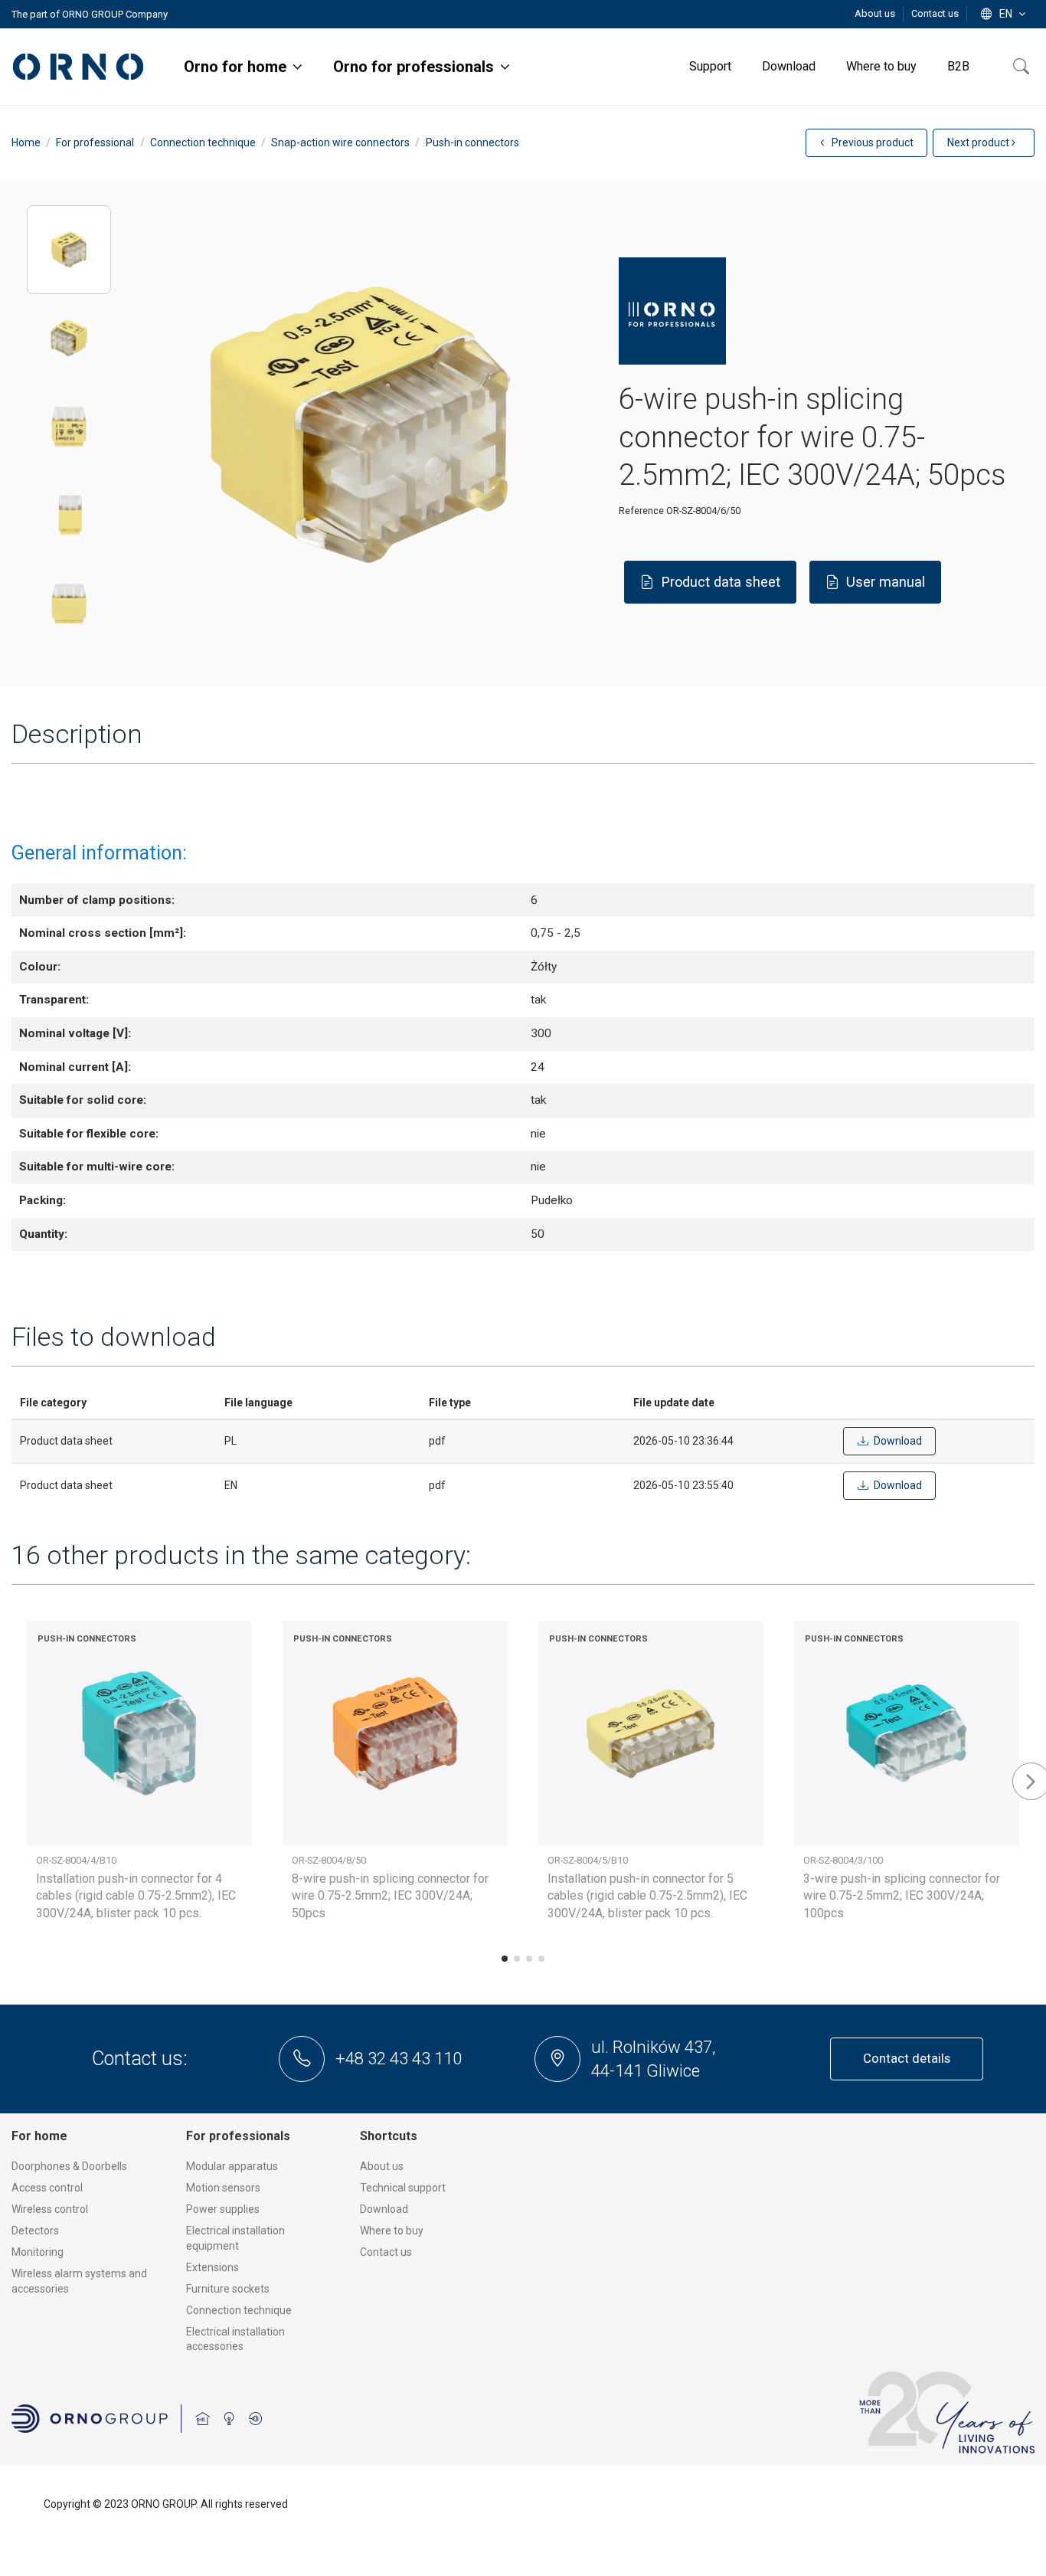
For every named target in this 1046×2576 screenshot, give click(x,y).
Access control (47, 2188)
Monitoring (38, 2252)
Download (384, 2209)
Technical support (403, 2188)
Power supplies (223, 2209)
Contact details (907, 2058)
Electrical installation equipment (235, 2238)
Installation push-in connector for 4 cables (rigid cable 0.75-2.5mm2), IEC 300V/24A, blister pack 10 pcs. (136, 1896)
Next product (979, 142)
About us (876, 13)
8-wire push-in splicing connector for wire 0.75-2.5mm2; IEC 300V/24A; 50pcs (390, 1896)
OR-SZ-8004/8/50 (329, 1860)
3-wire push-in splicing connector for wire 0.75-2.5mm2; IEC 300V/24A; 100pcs (902, 1896)
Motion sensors (223, 2188)
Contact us (935, 13)
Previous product (871, 142)
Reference (641, 511)
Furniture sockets (228, 2289)
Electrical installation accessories (235, 2339)
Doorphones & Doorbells (69, 2166)
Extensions (212, 2267)
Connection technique (239, 2310)
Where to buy (392, 2231)
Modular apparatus (232, 2166)
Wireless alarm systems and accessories (79, 2281)
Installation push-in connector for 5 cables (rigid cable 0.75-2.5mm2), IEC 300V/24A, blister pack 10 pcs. (647, 1896)
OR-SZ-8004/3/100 (843, 1860)
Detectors (35, 2231)
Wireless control (50, 2209)
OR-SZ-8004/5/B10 (588, 1860)
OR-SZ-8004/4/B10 (76, 1860)
